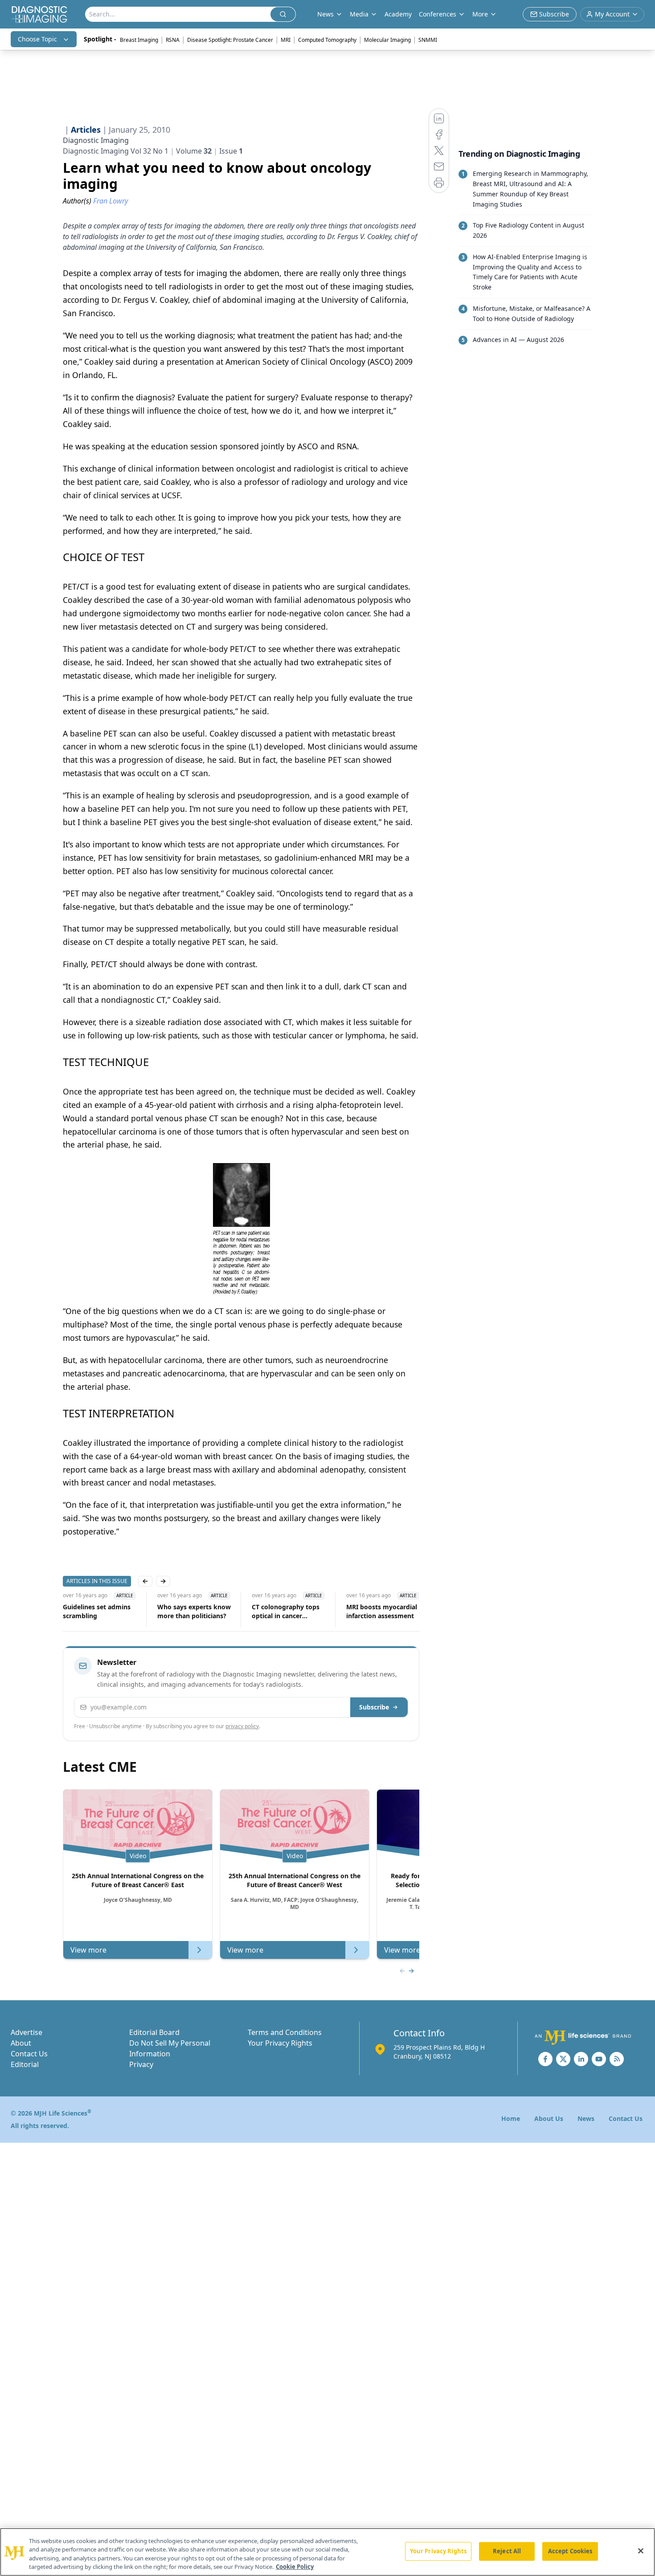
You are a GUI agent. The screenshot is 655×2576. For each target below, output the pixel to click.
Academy (398, 14)
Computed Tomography (327, 40)
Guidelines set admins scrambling (97, 1611)
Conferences (438, 14)
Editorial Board (154, 2032)
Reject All (507, 2551)
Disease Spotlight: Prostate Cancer (230, 40)
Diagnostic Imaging (96, 140)
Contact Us (29, 2054)
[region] (327, 2552)
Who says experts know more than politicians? (194, 1611)
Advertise (27, 2032)
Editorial (25, 2064)
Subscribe (374, 1707)
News (586, 2118)
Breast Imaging (139, 40)
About (21, 2043)
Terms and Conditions (285, 2032)
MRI (286, 40)
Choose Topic (37, 39)
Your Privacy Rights (280, 2043)
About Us (549, 2118)
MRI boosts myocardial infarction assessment (382, 1611)
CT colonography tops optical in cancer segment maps (286, 1612)
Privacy (141, 2064)
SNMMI (428, 40)
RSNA (173, 40)
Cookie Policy (295, 2567)
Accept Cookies (570, 2551)
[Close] (641, 2551)
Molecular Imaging (387, 40)
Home (511, 2118)
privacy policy (242, 1726)
